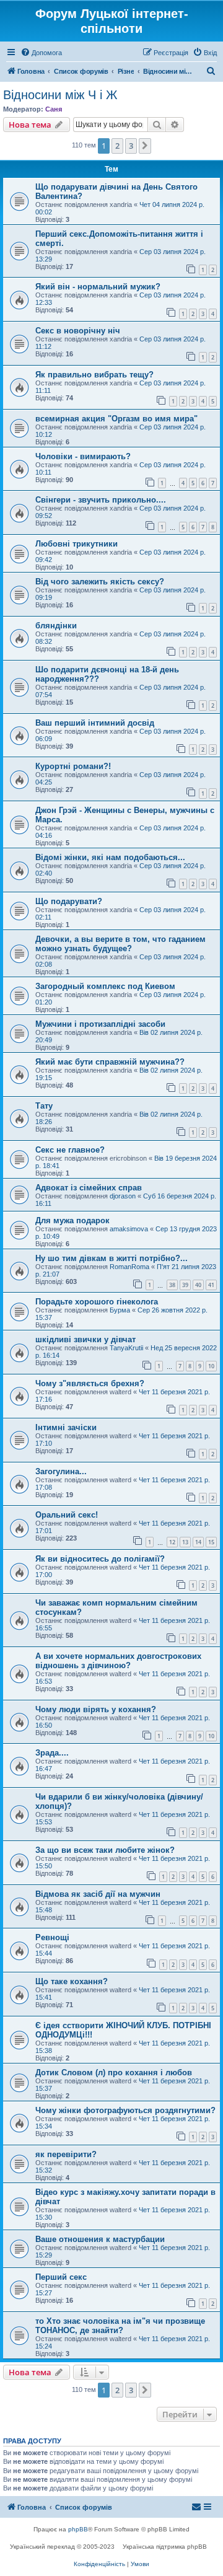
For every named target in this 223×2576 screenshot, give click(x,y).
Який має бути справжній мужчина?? (110, 1062)
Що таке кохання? (72, 1981)
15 (211, 1542)
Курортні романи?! (73, 766)
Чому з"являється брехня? (90, 1383)
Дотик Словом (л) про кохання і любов (114, 2073)
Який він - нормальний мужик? (98, 287)
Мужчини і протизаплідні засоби (100, 1024)
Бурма (120, 1310)
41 (211, 1285)
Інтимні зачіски (66, 1427)
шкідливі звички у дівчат (85, 1339)
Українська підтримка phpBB (165, 2547)
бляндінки (56, 626)
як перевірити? (66, 2154)
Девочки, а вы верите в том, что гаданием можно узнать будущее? (120, 944)
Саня (54, 109)
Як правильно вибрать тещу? (94, 375)
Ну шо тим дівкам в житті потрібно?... (111, 1258)
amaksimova (129, 1229)
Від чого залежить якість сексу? (100, 582)
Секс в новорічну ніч (78, 331)
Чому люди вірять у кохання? (96, 1709)
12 (172, 1542)
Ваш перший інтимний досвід (95, 723)
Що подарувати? (69, 901)
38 (172, 1285)
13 (185, 1542)
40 (198, 1285)
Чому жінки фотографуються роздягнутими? (125, 2110)
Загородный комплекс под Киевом (105, 986)
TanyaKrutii (126, 1348)
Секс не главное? (70, 1150)
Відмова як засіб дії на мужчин (98, 1894)
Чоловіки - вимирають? (83, 456)
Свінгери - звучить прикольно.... (101, 500)
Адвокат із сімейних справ (89, 1188)
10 (211, 1366)
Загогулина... (61, 1471)
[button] (145, 146)
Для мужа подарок (72, 1220)
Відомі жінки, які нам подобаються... (110, 857)
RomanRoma (129, 1267)
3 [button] (131, 146)
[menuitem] (41, 53)
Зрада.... (52, 1753)
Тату (44, 1106)
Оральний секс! (67, 1515)
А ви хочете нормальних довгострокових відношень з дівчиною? (118, 1661)
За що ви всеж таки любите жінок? (105, 1850)
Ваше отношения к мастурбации (100, 2239)
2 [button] (117, 146)
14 (198, 1542)
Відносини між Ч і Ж (60, 95)
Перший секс (61, 2277)
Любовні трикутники (77, 544)
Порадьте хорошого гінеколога (97, 1302)
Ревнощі (52, 1937)
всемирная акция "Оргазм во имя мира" (116, 419)
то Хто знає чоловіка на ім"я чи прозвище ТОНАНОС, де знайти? (120, 2326)
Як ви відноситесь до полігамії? (100, 1559)
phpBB (78, 2529)
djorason (123, 1196)
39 (185, 1285)
